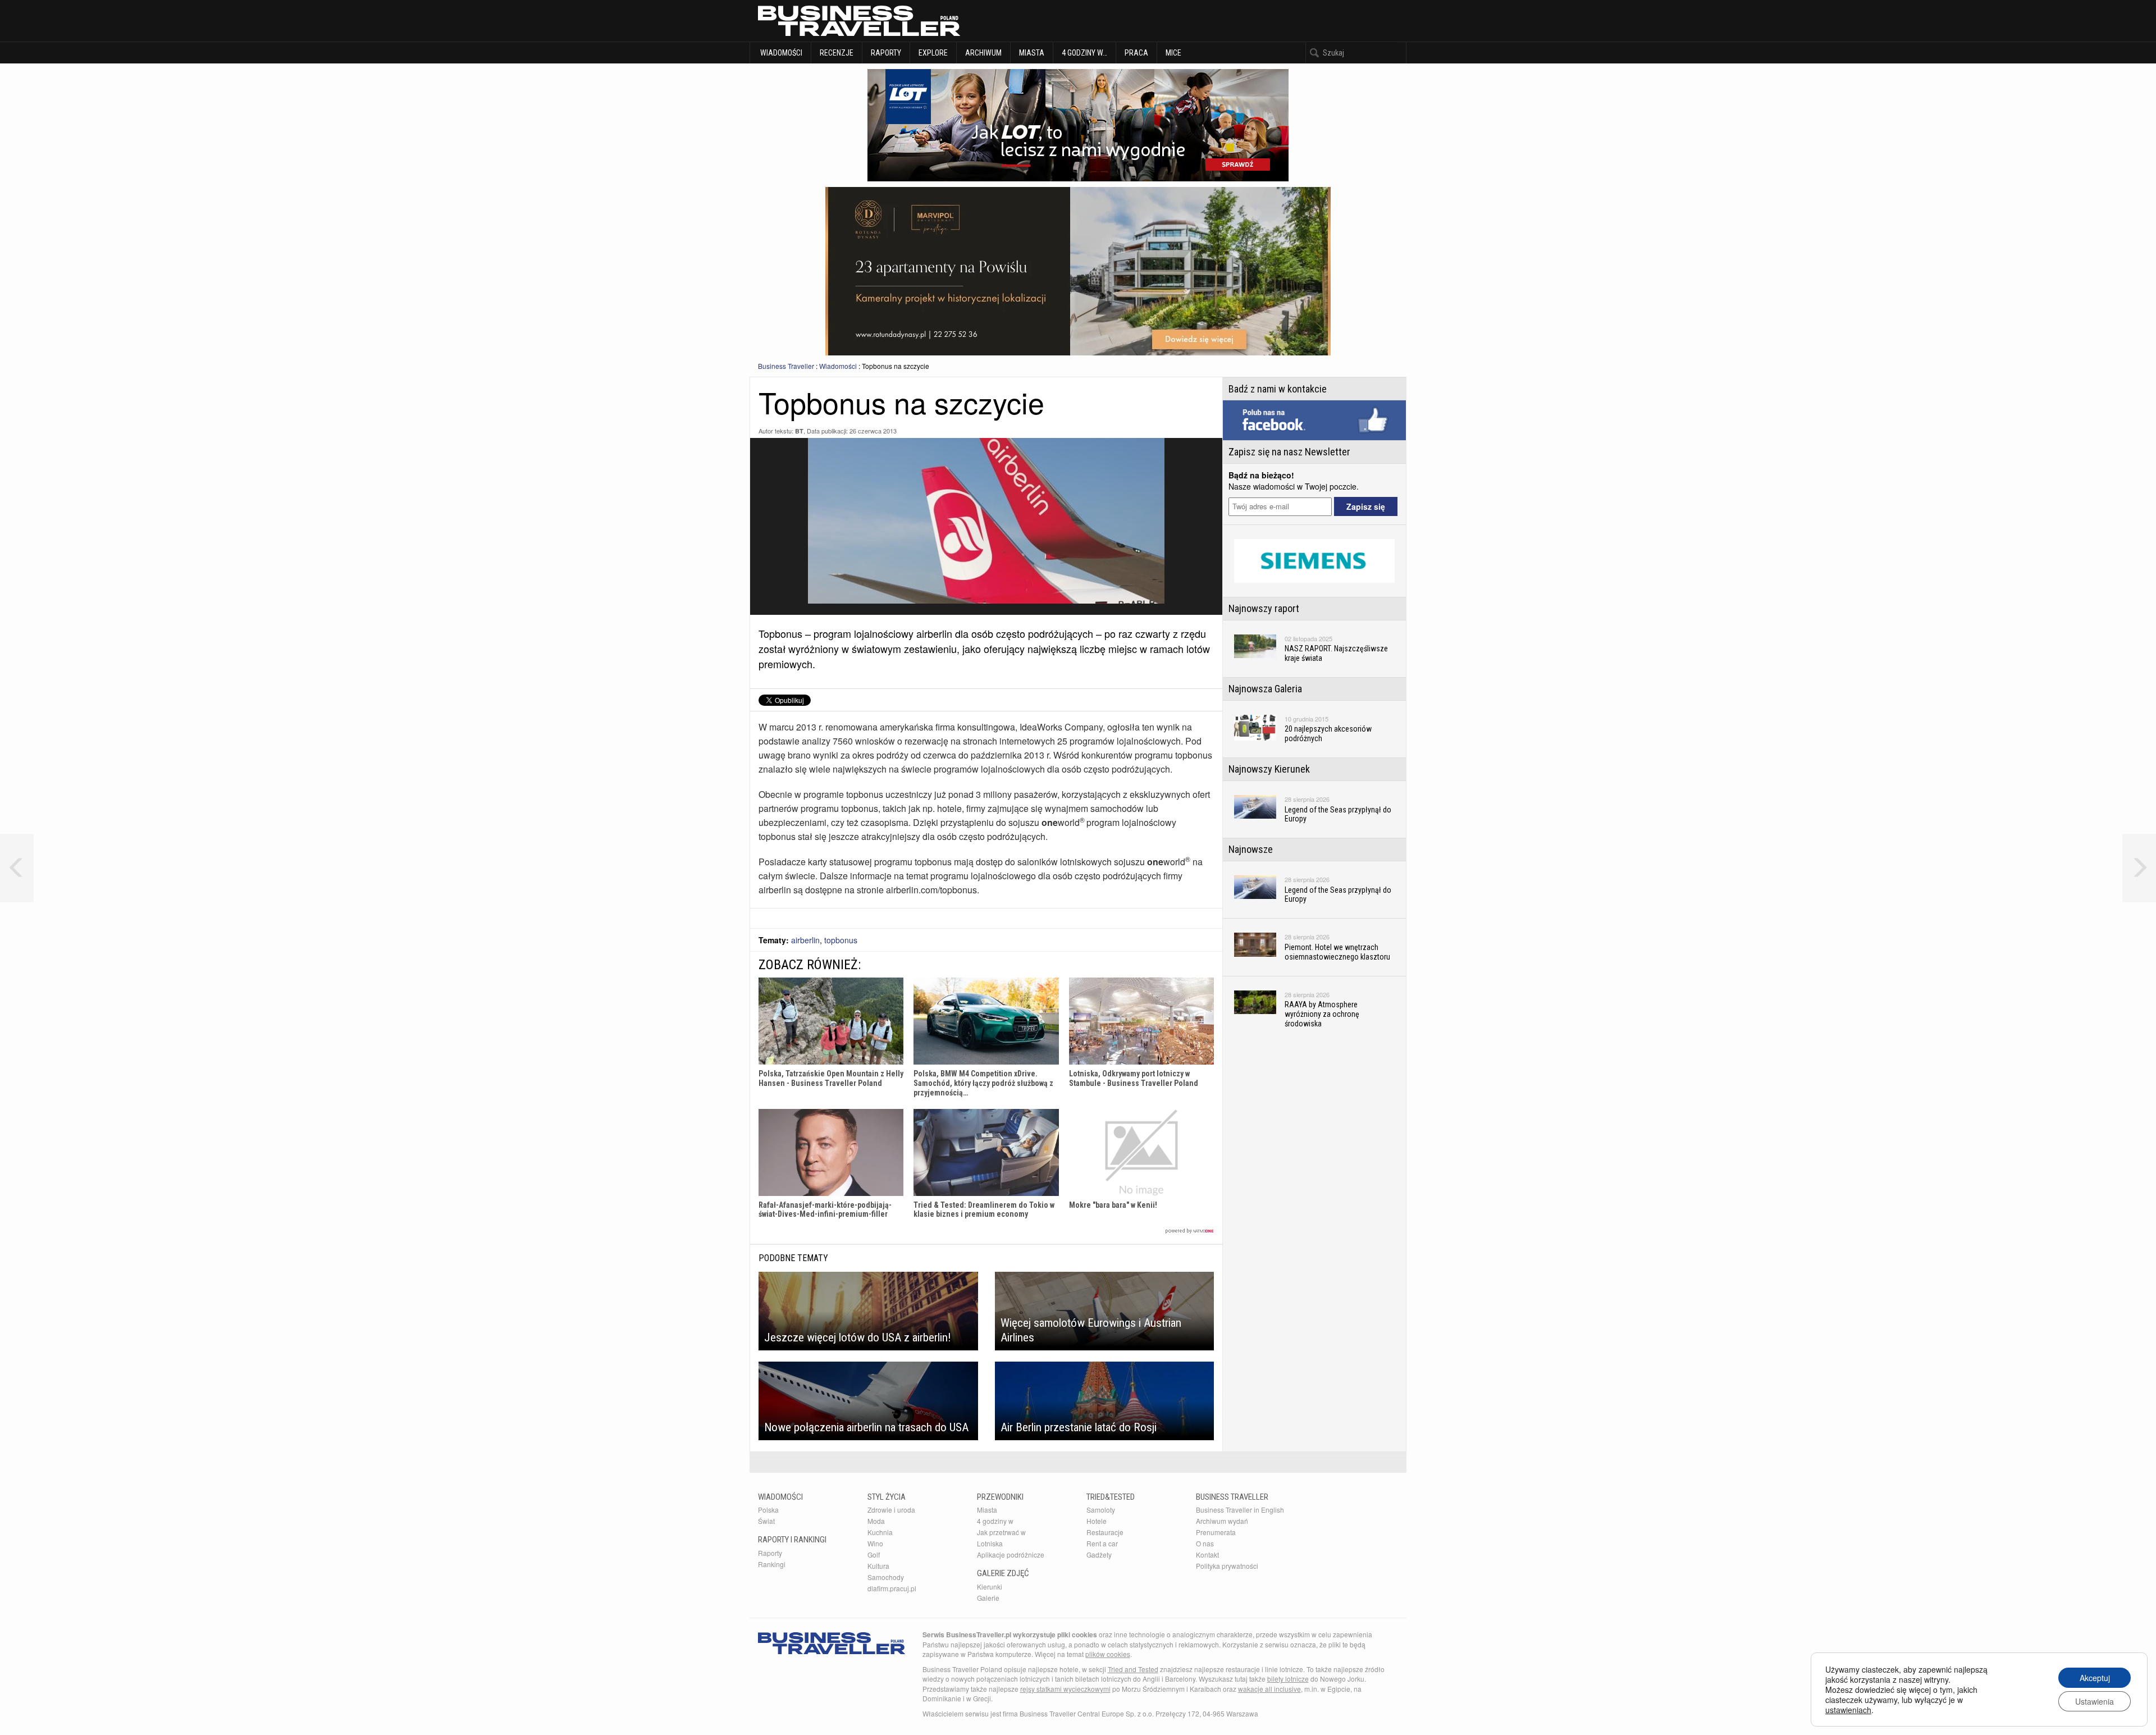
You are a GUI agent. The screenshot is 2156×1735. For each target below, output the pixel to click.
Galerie (988, 1598)
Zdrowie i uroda (891, 1510)
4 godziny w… (1084, 53)
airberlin (805, 940)
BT (799, 431)
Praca (1136, 53)
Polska (768, 1510)
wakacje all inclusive (1269, 1689)
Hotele (1097, 1521)
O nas (1205, 1543)
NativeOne (986, 1231)
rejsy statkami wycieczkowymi (1065, 1689)
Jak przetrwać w (1001, 1532)
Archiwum (983, 53)
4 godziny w (995, 1521)
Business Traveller (786, 366)
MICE (1173, 53)
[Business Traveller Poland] (859, 21)
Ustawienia (2095, 1701)
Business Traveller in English (1240, 1510)
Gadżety (1099, 1554)
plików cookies (1108, 1654)
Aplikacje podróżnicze (1011, 1554)
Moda (876, 1521)
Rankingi (772, 1564)
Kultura (878, 1566)
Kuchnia (880, 1532)
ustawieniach (1848, 1710)
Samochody (886, 1577)
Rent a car (1102, 1543)
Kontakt (1207, 1554)
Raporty (886, 53)
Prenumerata (1216, 1532)
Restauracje (1105, 1532)
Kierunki (990, 1586)
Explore (933, 53)
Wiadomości (780, 53)
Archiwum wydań (1222, 1521)
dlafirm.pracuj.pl (892, 1588)
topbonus (841, 940)
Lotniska (990, 1543)
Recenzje (837, 53)
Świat (766, 1521)
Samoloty (1101, 1510)
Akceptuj (2095, 1678)
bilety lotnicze (1288, 1679)
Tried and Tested (1133, 1669)
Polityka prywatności (1227, 1566)
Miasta (1032, 53)
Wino (875, 1543)
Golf (874, 1554)
